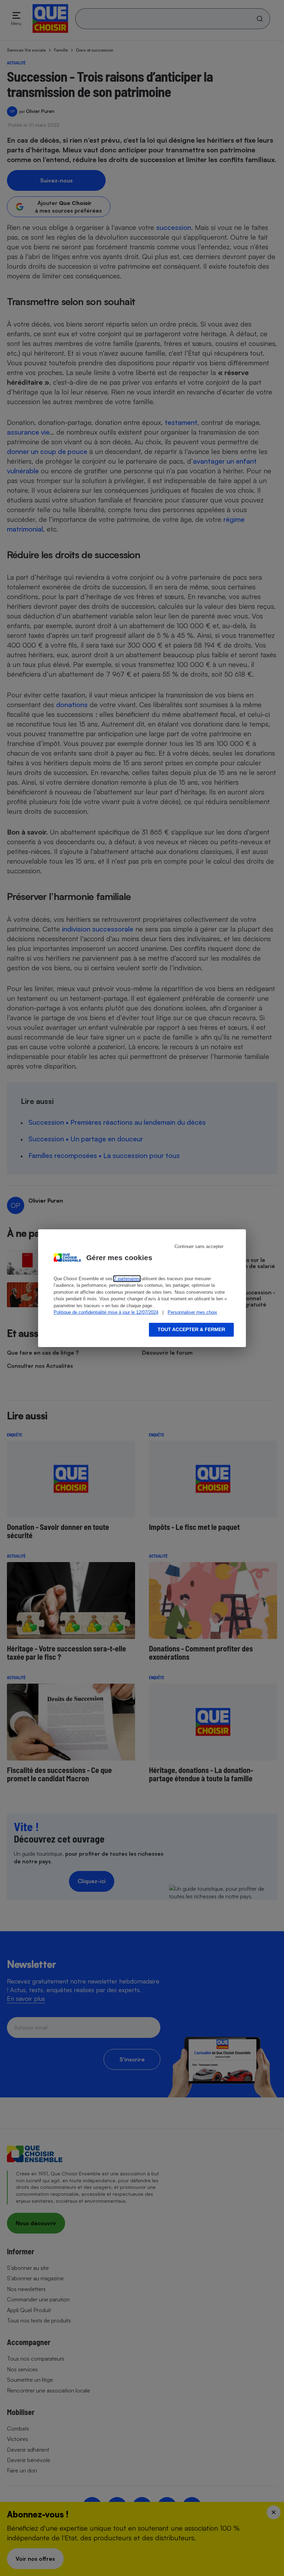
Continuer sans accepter (199, 1246)
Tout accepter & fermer (191, 1329)
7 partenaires (127, 1279)
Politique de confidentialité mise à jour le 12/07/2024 (106, 1312)
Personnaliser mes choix (192, 1312)
